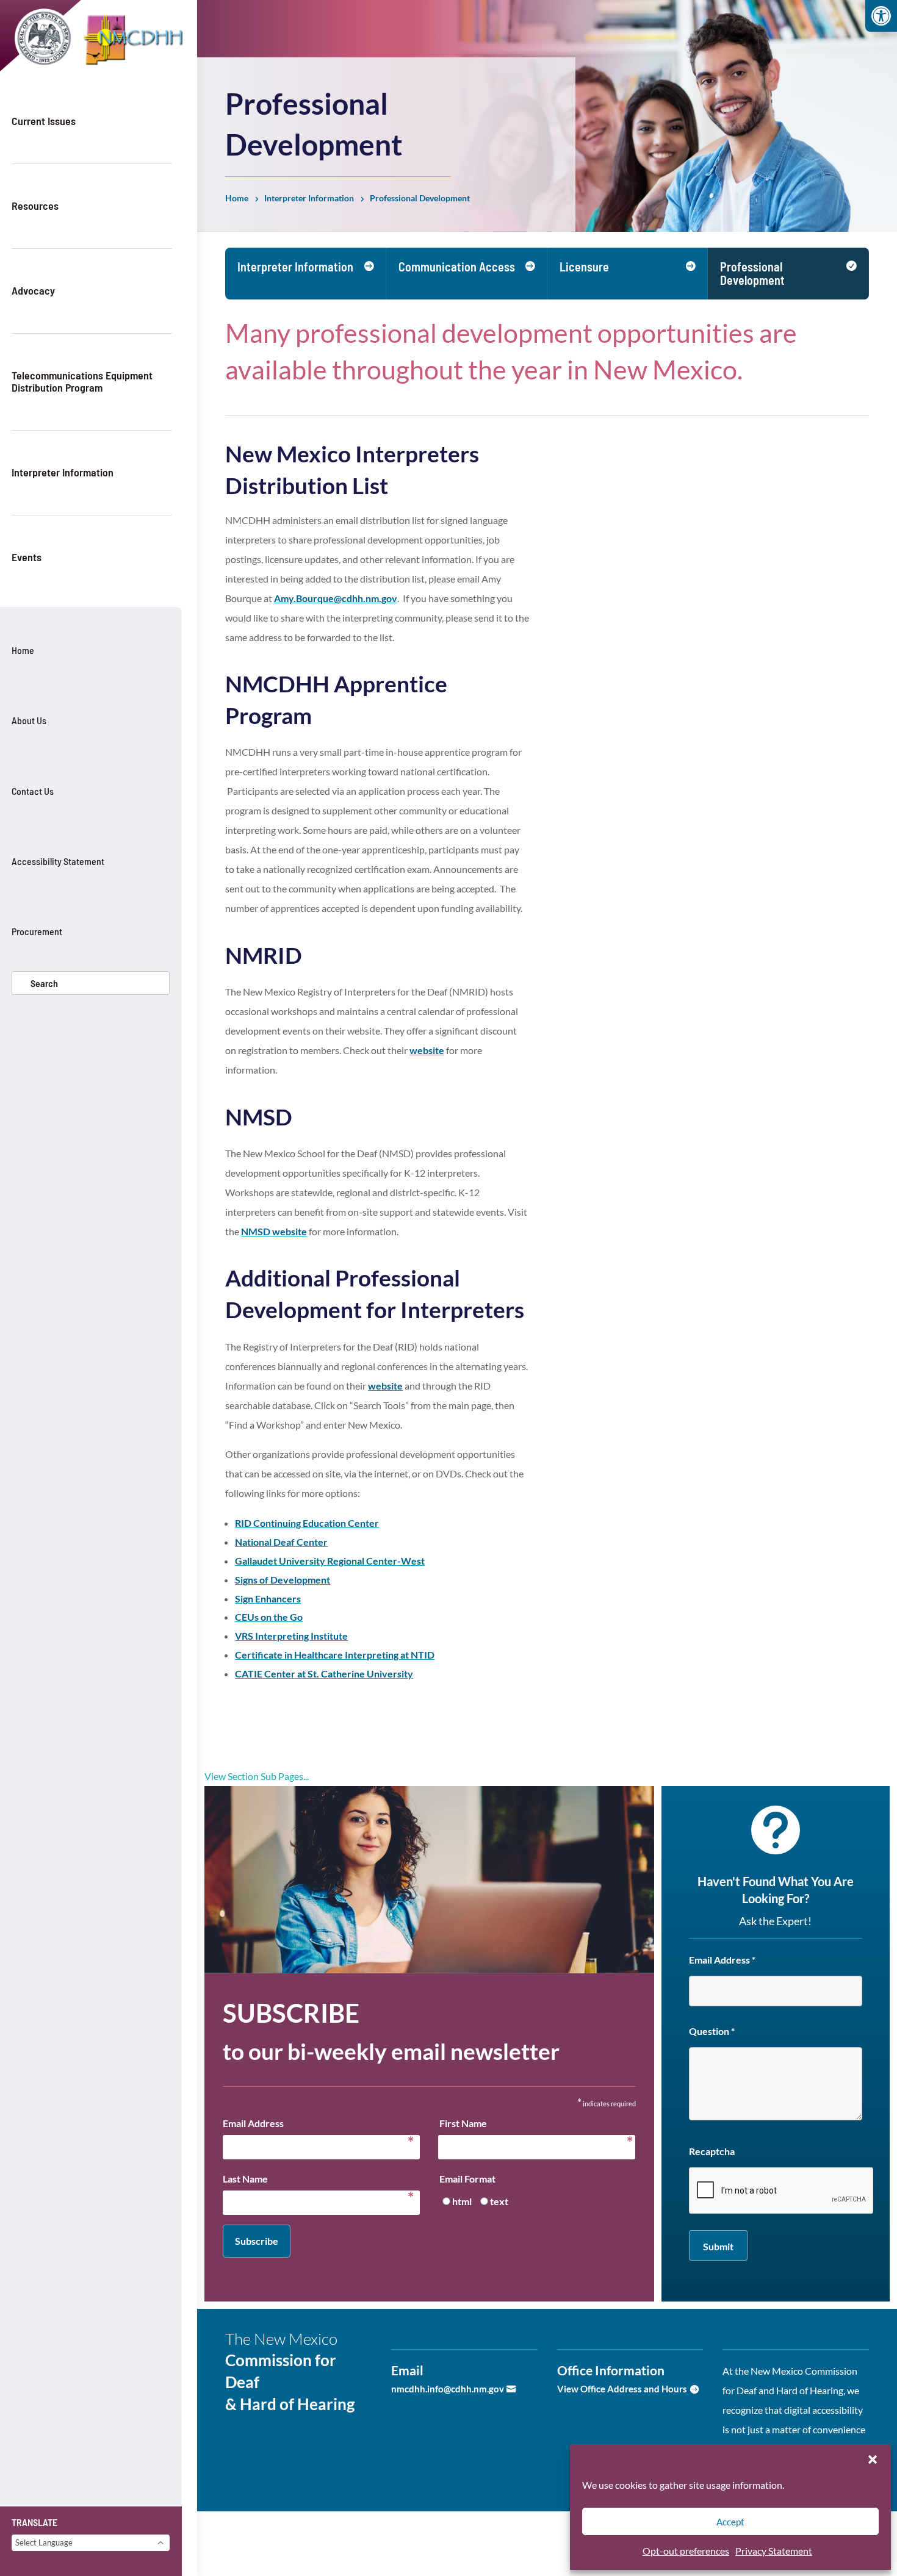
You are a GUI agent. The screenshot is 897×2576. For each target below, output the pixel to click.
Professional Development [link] (752, 273)
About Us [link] (29, 720)
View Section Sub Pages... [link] (257, 1776)
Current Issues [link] (44, 121)
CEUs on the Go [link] (269, 1617)
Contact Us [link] (33, 791)
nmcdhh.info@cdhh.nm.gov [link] (448, 2389)
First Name (533, 2125)
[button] (873, 2459)
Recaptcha (712, 2151)
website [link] (427, 1050)
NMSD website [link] (274, 1231)
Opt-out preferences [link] (686, 2551)
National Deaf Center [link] (281, 1542)
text (499, 2201)
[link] (881, 16)
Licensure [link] (584, 267)
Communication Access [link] (457, 267)
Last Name (318, 2181)
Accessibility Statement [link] (58, 861)
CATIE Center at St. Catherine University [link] (324, 1674)
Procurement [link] (37, 931)
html (462, 2201)
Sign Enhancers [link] (268, 1598)
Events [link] (27, 557)
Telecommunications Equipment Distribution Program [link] (82, 381)
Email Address (318, 2125)
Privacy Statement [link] (774, 2551)
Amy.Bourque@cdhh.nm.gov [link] (336, 598)
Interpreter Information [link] (63, 472)
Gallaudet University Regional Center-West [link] (330, 1561)
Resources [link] (35, 206)
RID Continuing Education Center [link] (307, 1523)
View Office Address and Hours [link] (622, 2389)
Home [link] (23, 650)
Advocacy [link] (33, 290)
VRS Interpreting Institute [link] (291, 1636)
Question (712, 2031)
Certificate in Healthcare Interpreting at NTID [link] (335, 1655)
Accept (730, 2522)
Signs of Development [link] (283, 1580)
